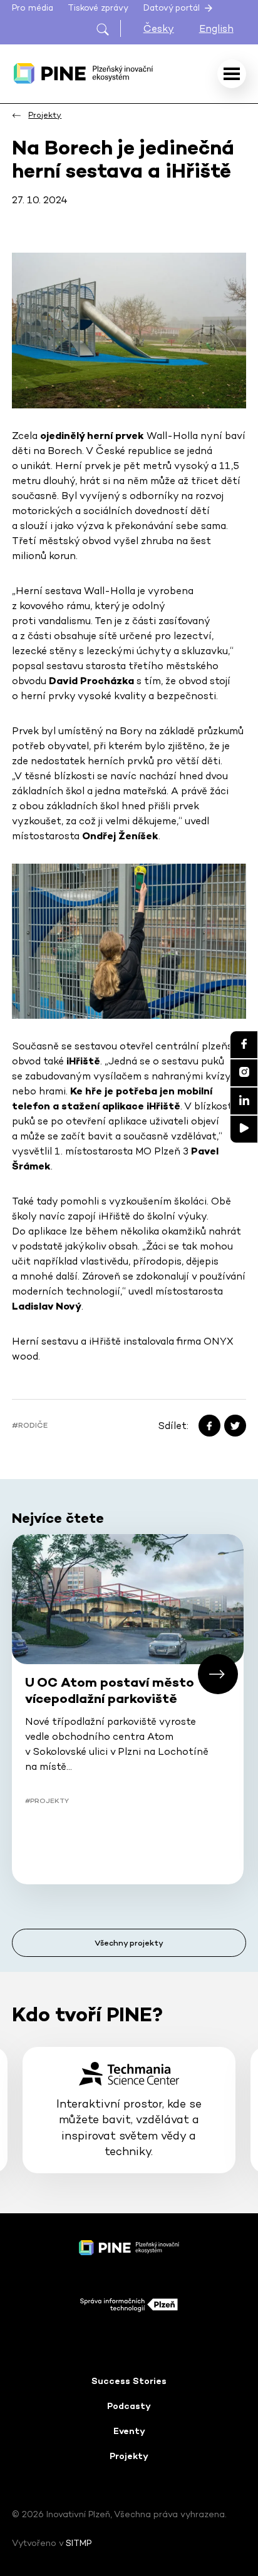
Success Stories (129, 2381)
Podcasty (129, 2406)
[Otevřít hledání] (108, 28)
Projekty (129, 2456)
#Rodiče (30, 1425)
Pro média (33, 8)
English (216, 28)
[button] (218, 1674)
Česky (159, 28)
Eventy (129, 2431)
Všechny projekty (129, 1943)
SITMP (79, 2543)
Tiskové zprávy (98, 8)
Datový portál (173, 8)
